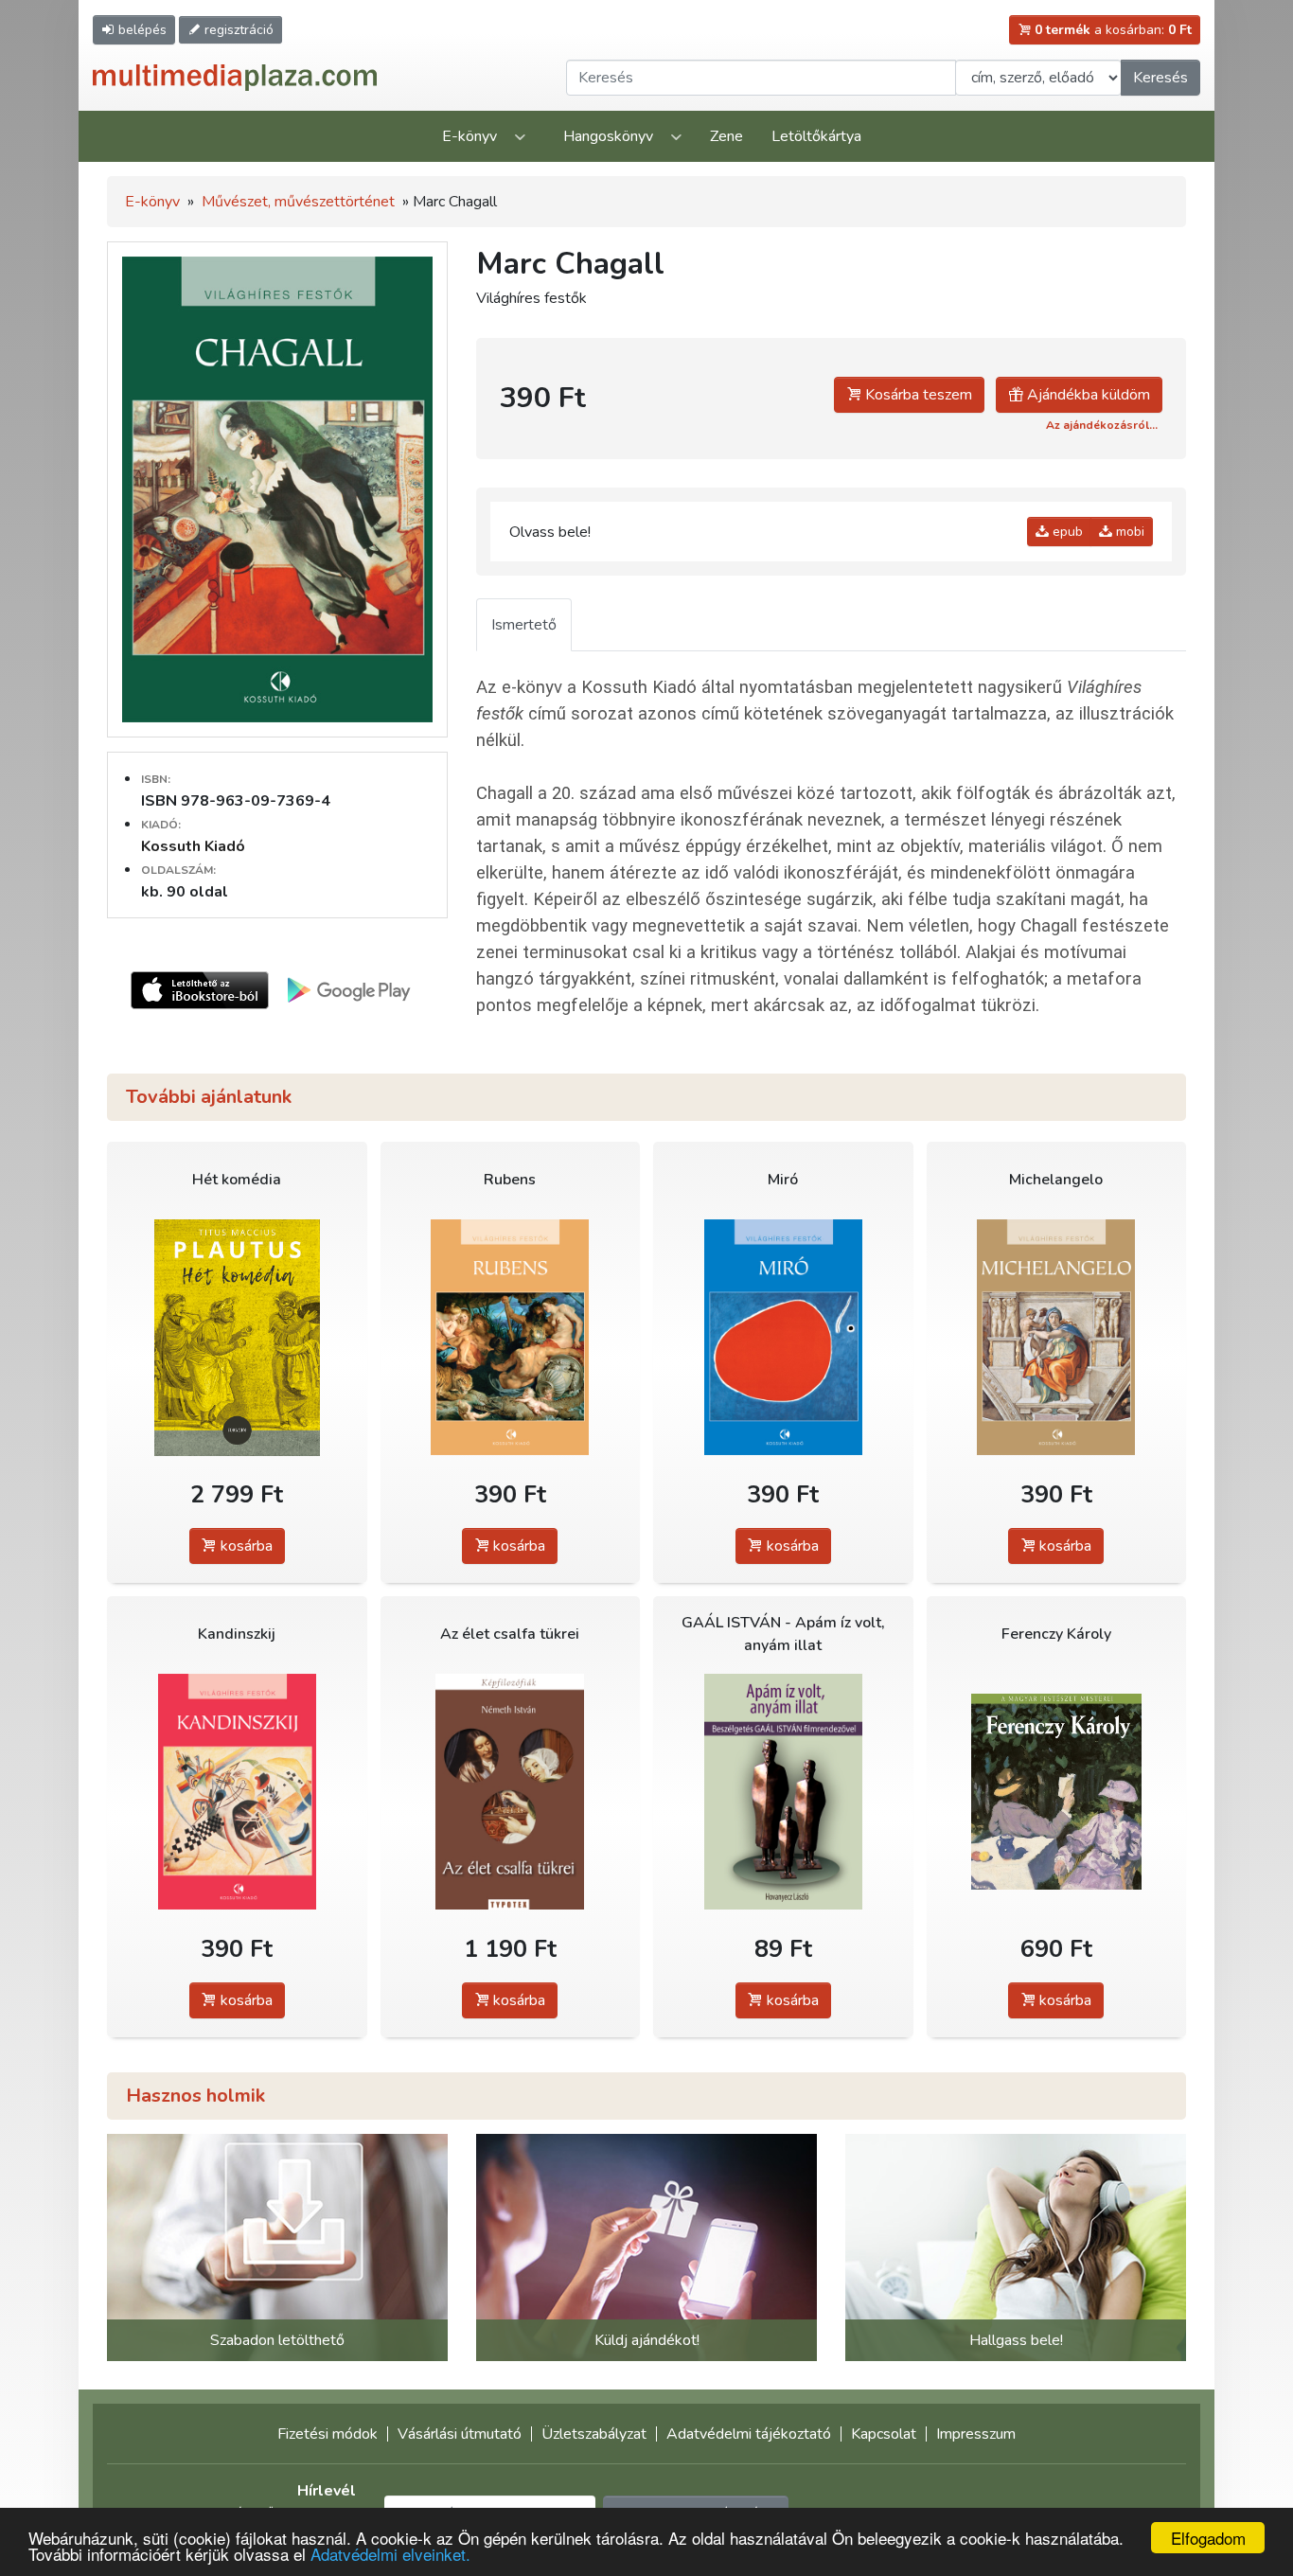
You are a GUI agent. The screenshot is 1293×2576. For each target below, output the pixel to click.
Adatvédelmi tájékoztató (749, 2434)
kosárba (245, 1546)
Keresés (1160, 78)
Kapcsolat (884, 2434)
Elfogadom (1208, 2538)
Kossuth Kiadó (193, 846)
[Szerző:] (511, 1337)
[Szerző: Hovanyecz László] (783, 1792)
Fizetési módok (328, 2434)
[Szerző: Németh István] (511, 1792)
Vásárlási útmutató (460, 2434)
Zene (726, 136)
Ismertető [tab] (524, 625)
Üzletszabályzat (594, 2434)
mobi (1128, 532)
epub (1066, 532)
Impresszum (976, 2434)
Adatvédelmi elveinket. (390, 2554)
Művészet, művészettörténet (298, 202)
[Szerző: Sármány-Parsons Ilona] (1057, 1792)
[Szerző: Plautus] (237, 1337)
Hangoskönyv (608, 136)
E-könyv (469, 136)
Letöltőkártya (816, 136)
